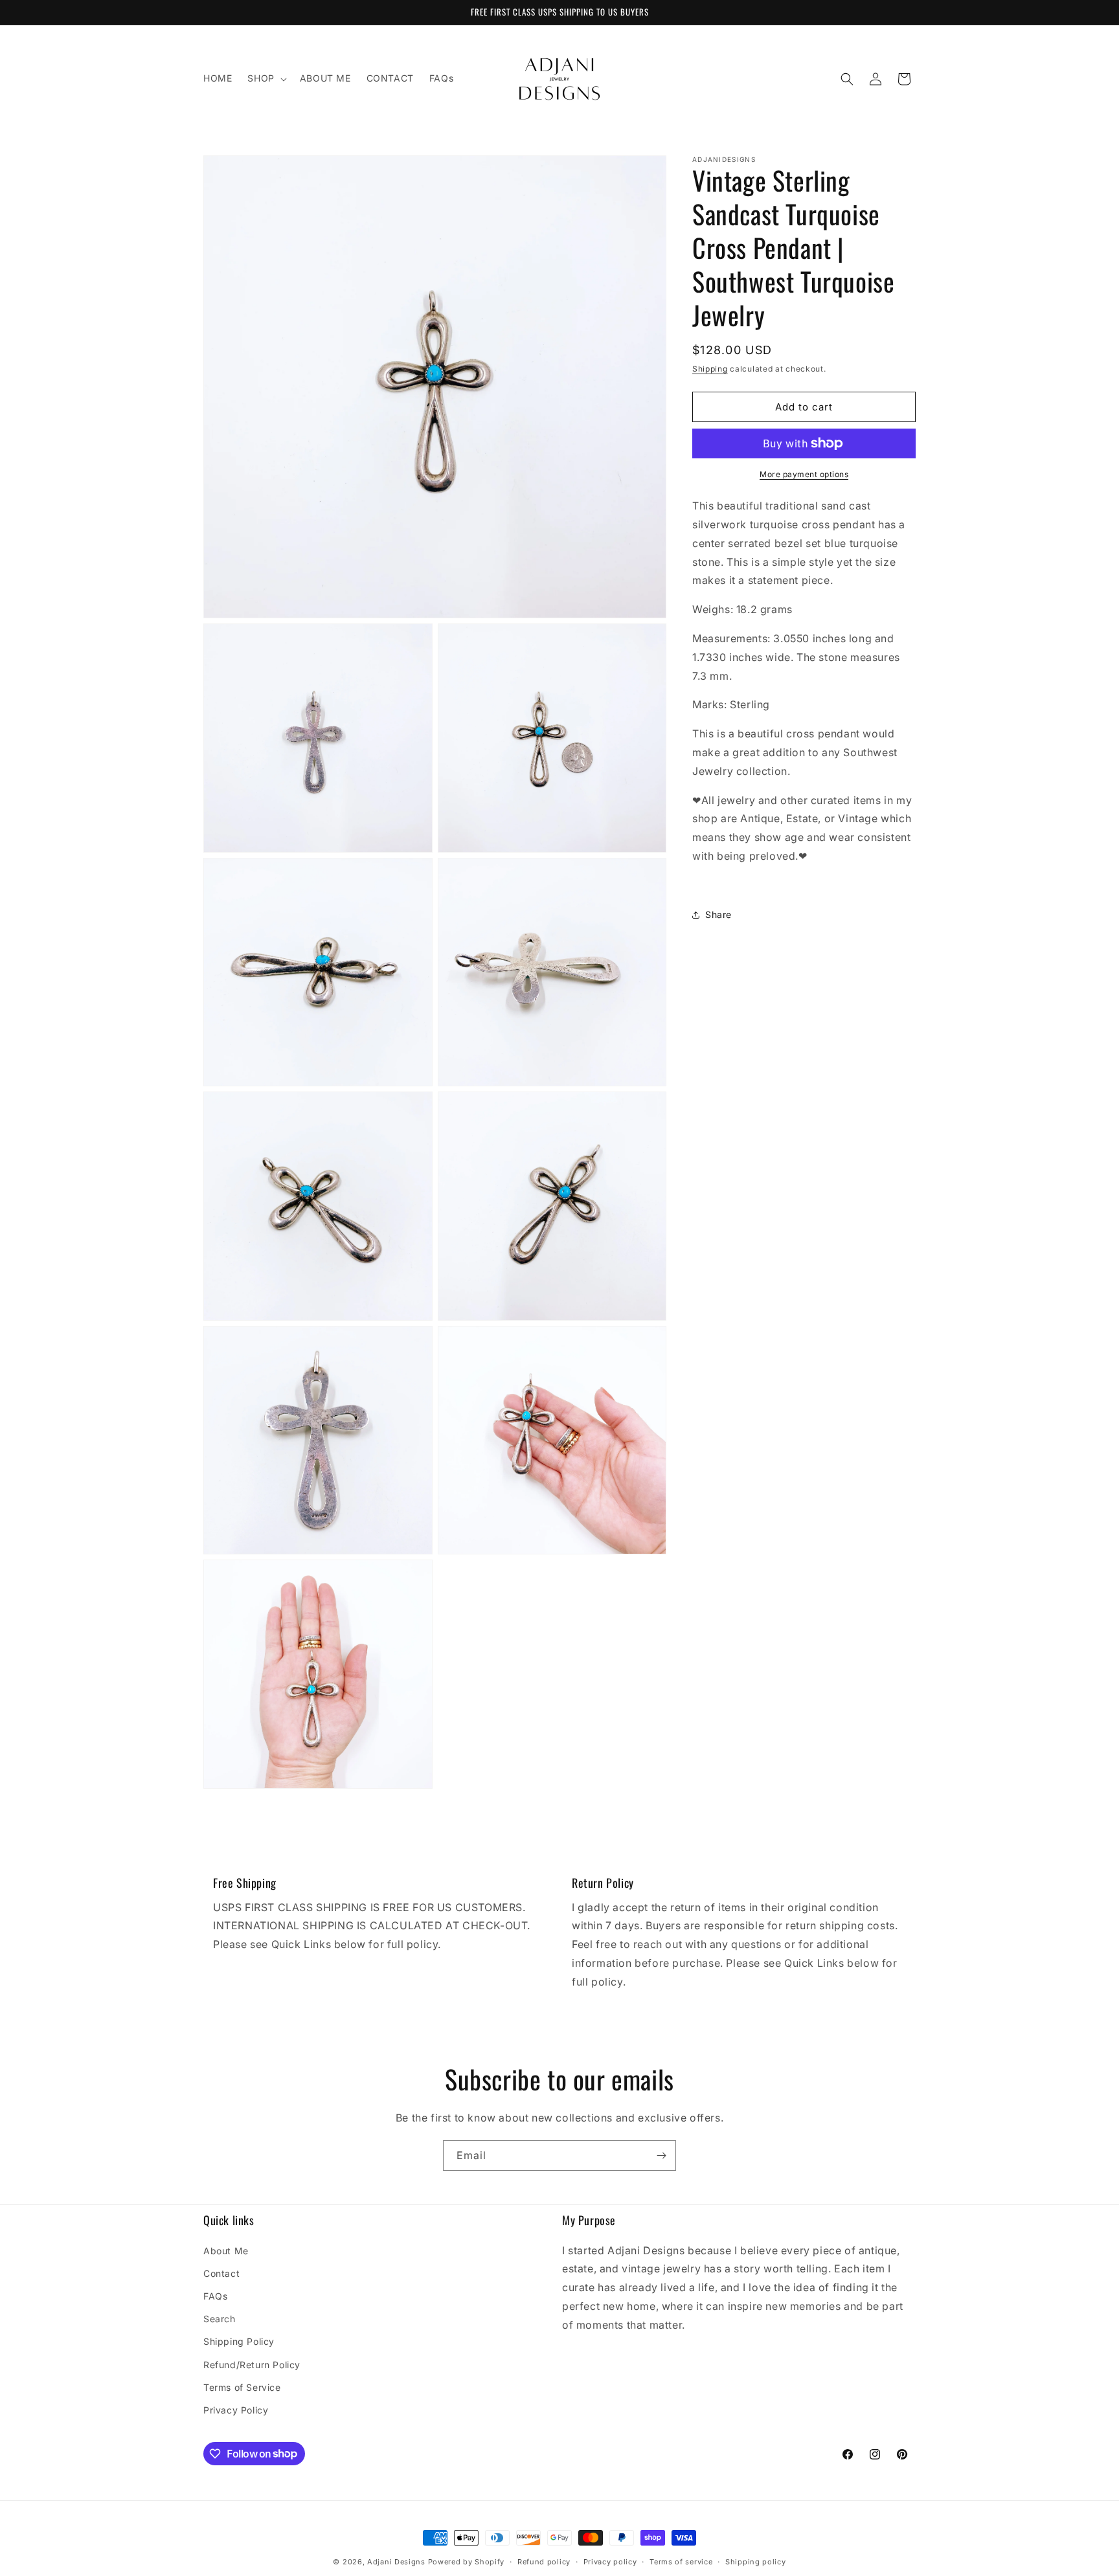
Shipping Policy (239, 2341)
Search (220, 2319)
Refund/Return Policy (252, 2364)
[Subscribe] (661, 2156)
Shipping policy (756, 2561)
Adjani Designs (396, 2562)
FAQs (215, 2295)
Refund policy (544, 2561)
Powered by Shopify (467, 2562)
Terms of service (681, 2561)
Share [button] (718, 914)
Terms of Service (242, 2387)
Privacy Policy (236, 2409)
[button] (266, 78)
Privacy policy (610, 2561)
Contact (221, 2273)
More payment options (804, 474)
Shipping (710, 369)
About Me (226, 2250)
